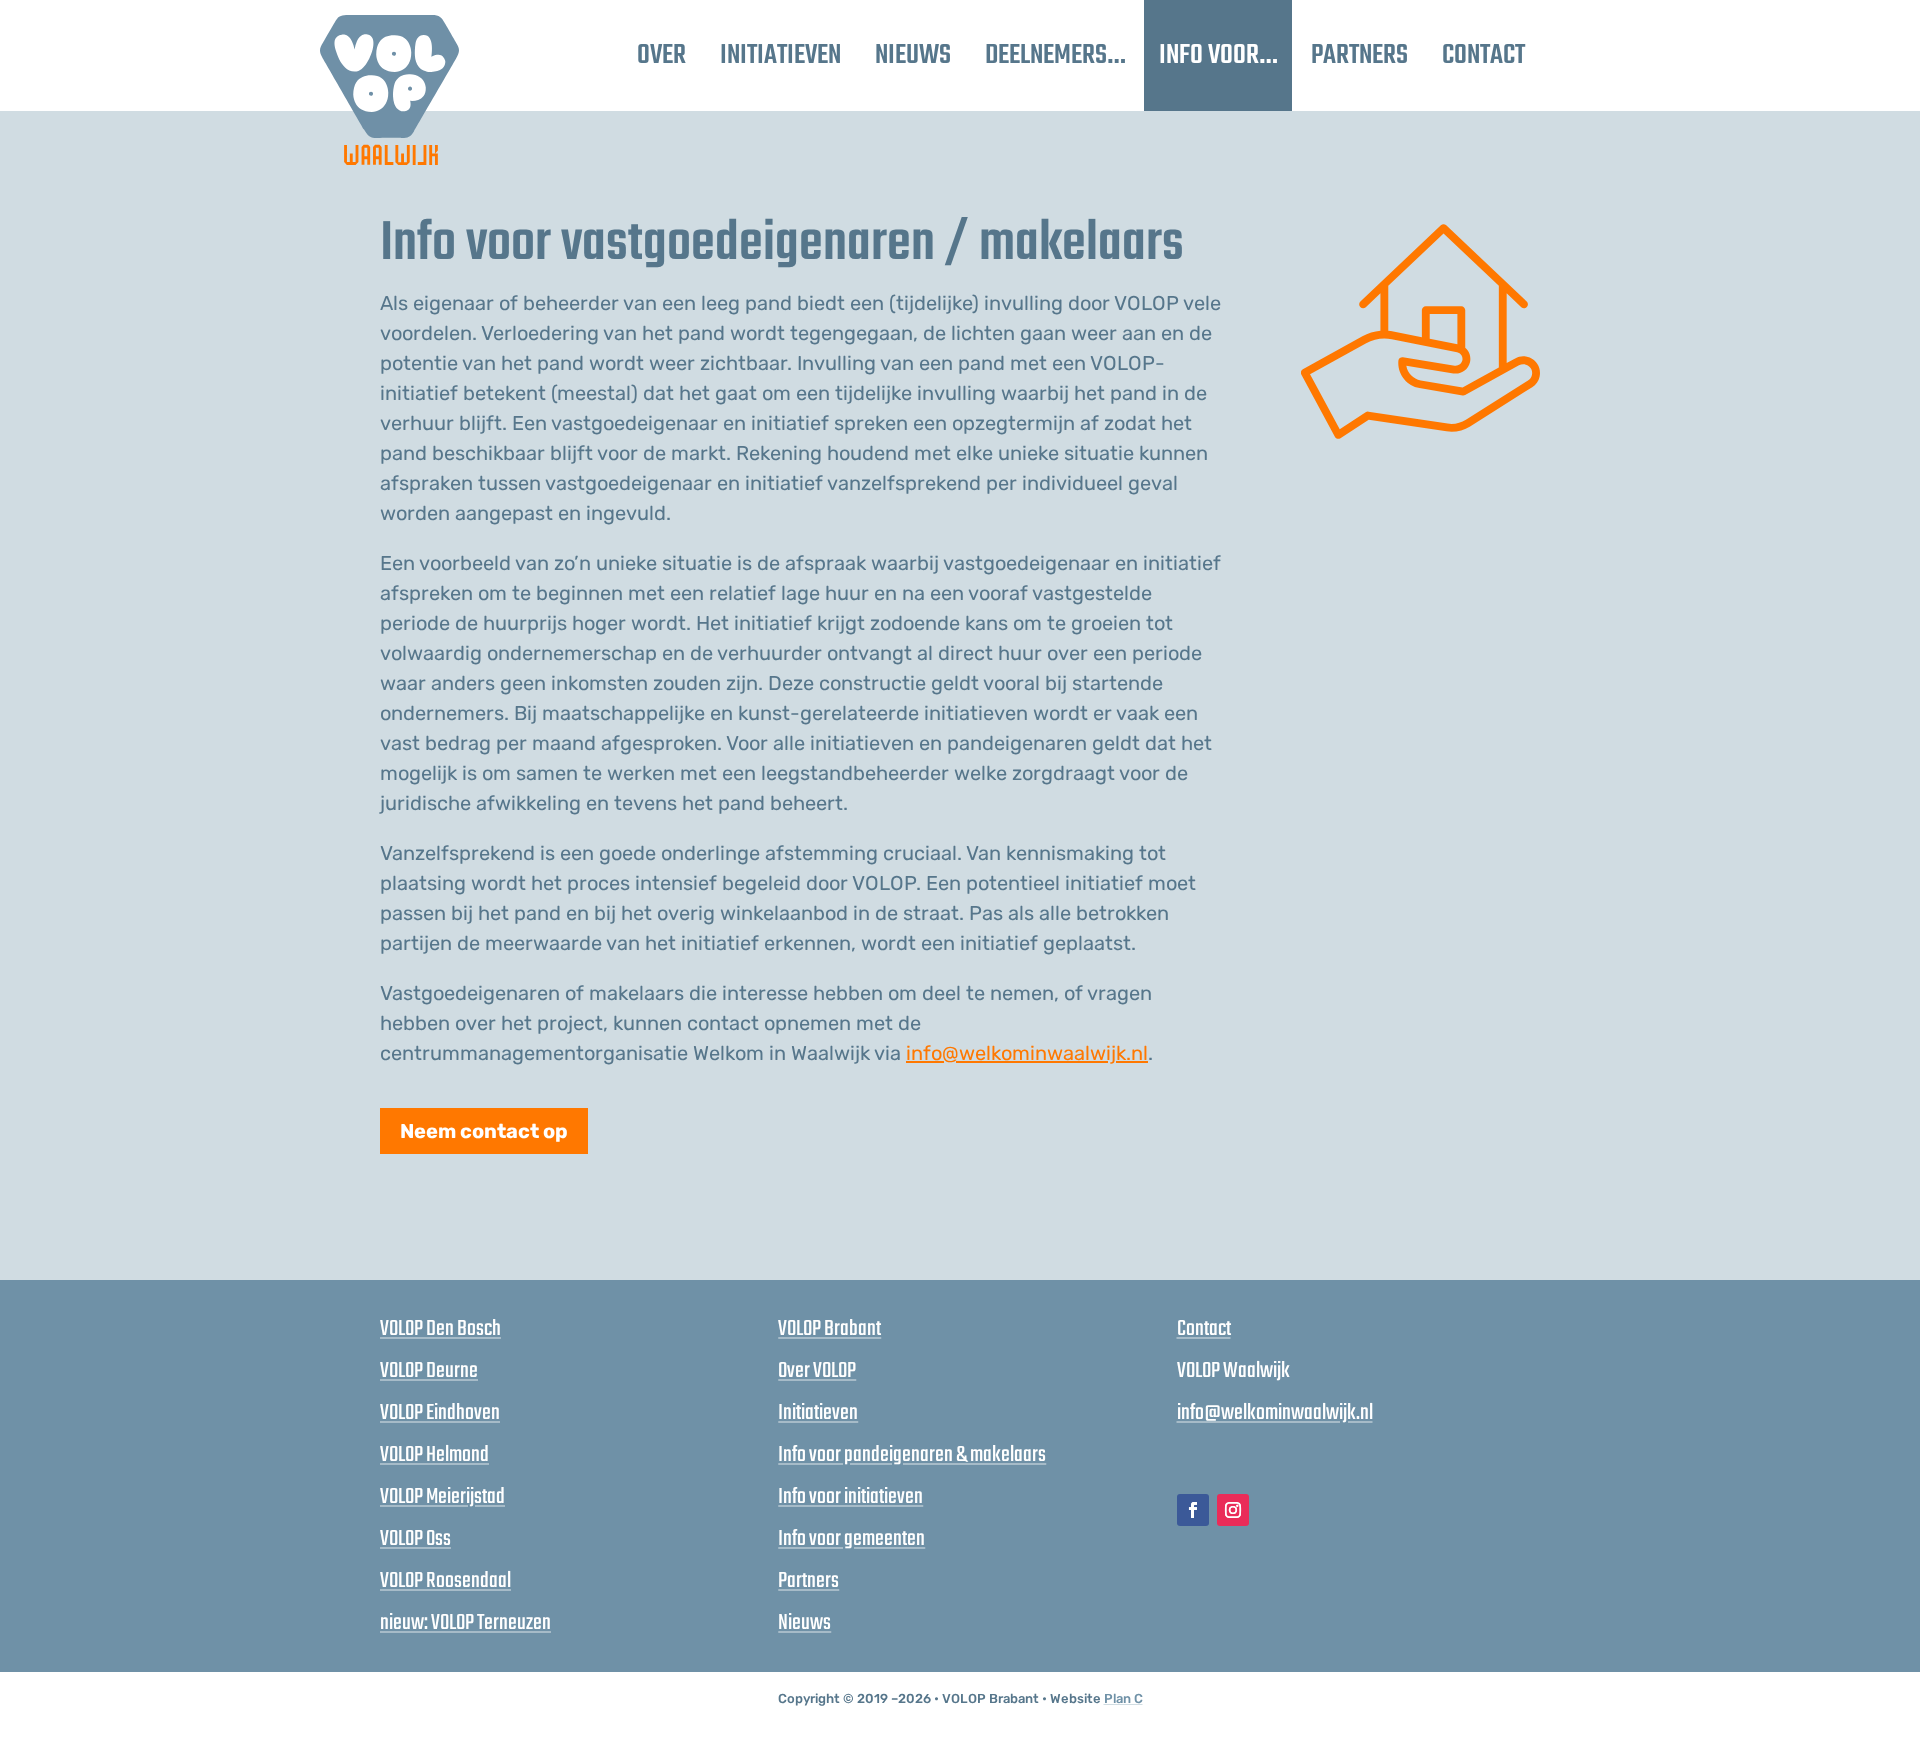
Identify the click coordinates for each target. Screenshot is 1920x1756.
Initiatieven (818, 1413)
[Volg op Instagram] (1233, 1510)
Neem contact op (484, 1131)
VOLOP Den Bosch (440, 1329)
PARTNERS (1359, 55)
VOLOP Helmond (434, 1455)
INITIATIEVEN (780, 55)
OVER (661, 55)
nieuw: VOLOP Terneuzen (465, 1623)
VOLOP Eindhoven (440, 1413)
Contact (1204, 1329)
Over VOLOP (817, 1371)
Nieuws (804, 1623)
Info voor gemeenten (851, 1539)
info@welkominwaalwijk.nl (1027, 1053)
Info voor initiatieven (850, 1497)
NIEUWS (913, 55)
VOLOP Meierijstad (442, 1497)
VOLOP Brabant (829, 1329)
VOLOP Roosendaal (445, 1581)
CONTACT (1483, 55)
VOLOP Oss (415, 1539)
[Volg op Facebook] (1193, 1510)
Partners (808, 1581)
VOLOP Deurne (429, 1371)
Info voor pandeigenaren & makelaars (912, 1455)
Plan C (1123, 1698)
